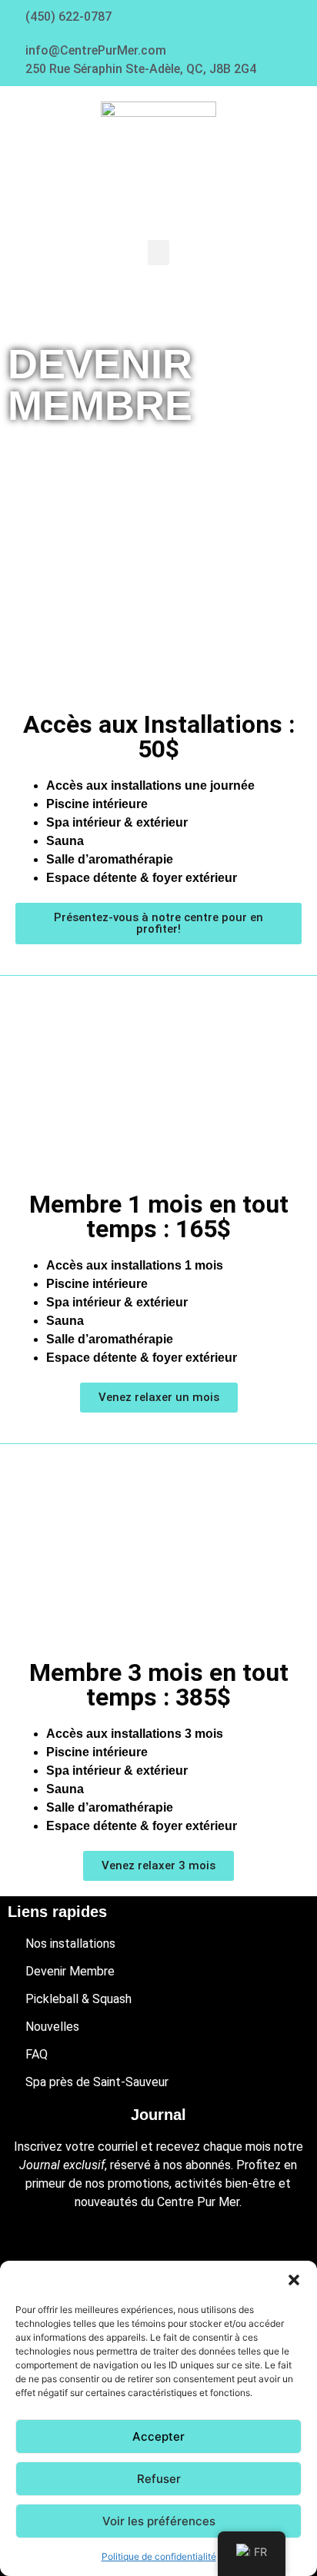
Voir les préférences (159, 2521)
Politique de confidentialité (159, 2556)
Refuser (159, 2479)
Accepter (158, 2436)
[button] (294, 2280)
